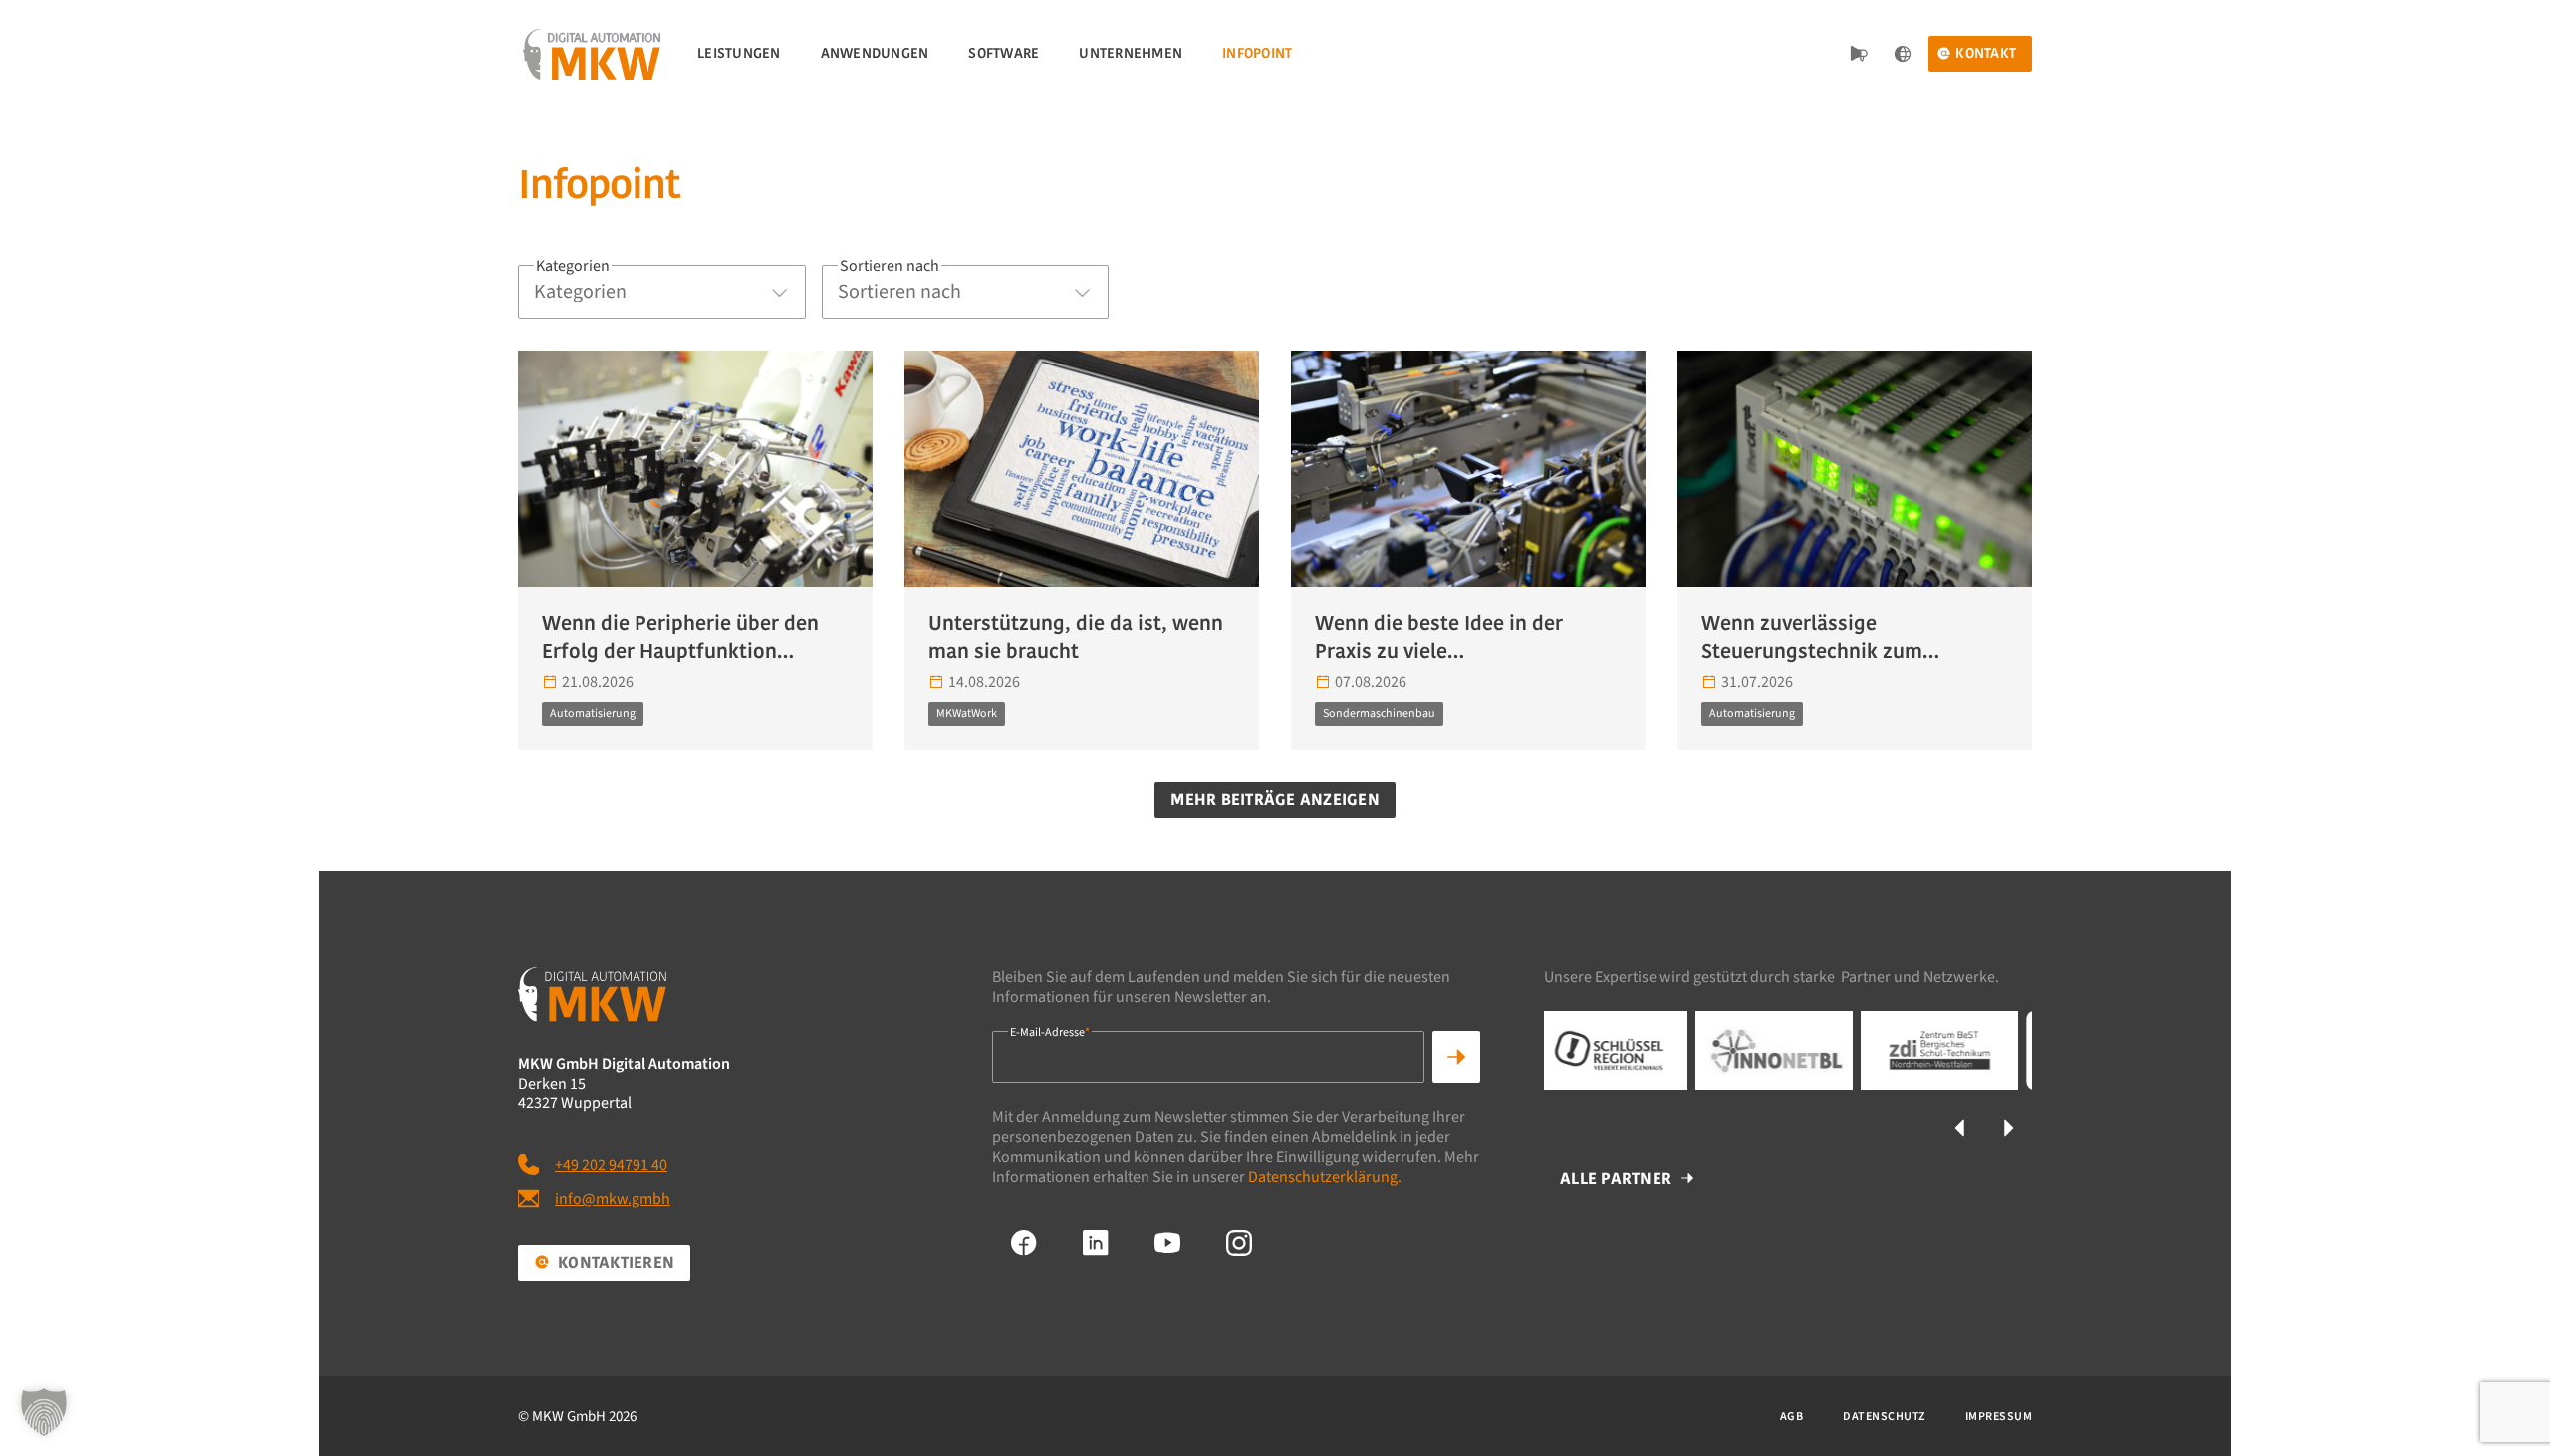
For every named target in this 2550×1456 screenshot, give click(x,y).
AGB (1792, 1417)
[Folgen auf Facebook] (1024, 1243)
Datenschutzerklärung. (1325, 1177)
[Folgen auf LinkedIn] (1096, 1243)
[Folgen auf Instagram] (1239, 1243)
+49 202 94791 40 (611, 1165)
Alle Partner (1616, 1179)
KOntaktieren (616, 1263)
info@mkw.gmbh (613, 1199)
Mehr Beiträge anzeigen (1275, 800)
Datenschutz (1884, 1417)
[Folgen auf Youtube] (1167, 1243)
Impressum (1999, 1417)
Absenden (1456, 1057)
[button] (1960, 1128)
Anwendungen (875, 53)
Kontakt (1986, 53)
